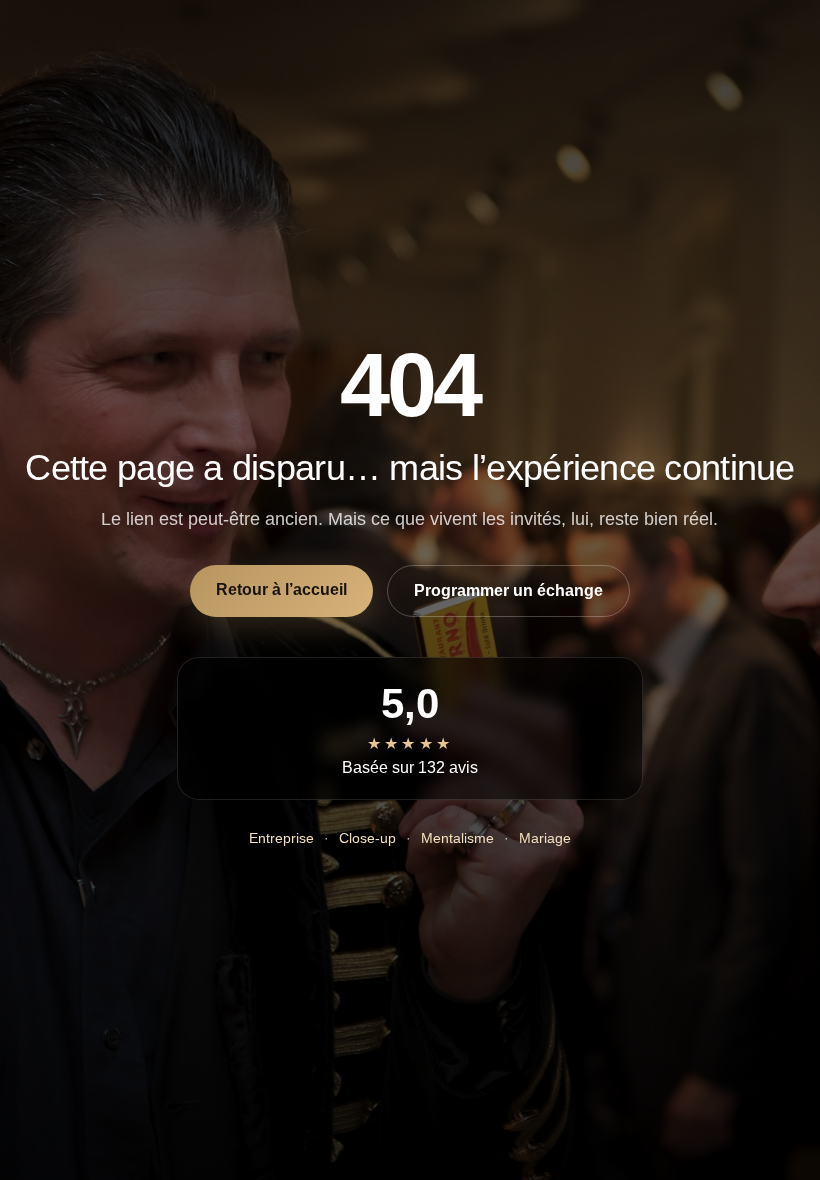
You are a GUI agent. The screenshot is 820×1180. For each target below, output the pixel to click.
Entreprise (281, 838)
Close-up (367, 838)
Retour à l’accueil (281, 589)
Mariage (545, 838)
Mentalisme (457, 838)
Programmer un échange (508, 590)
